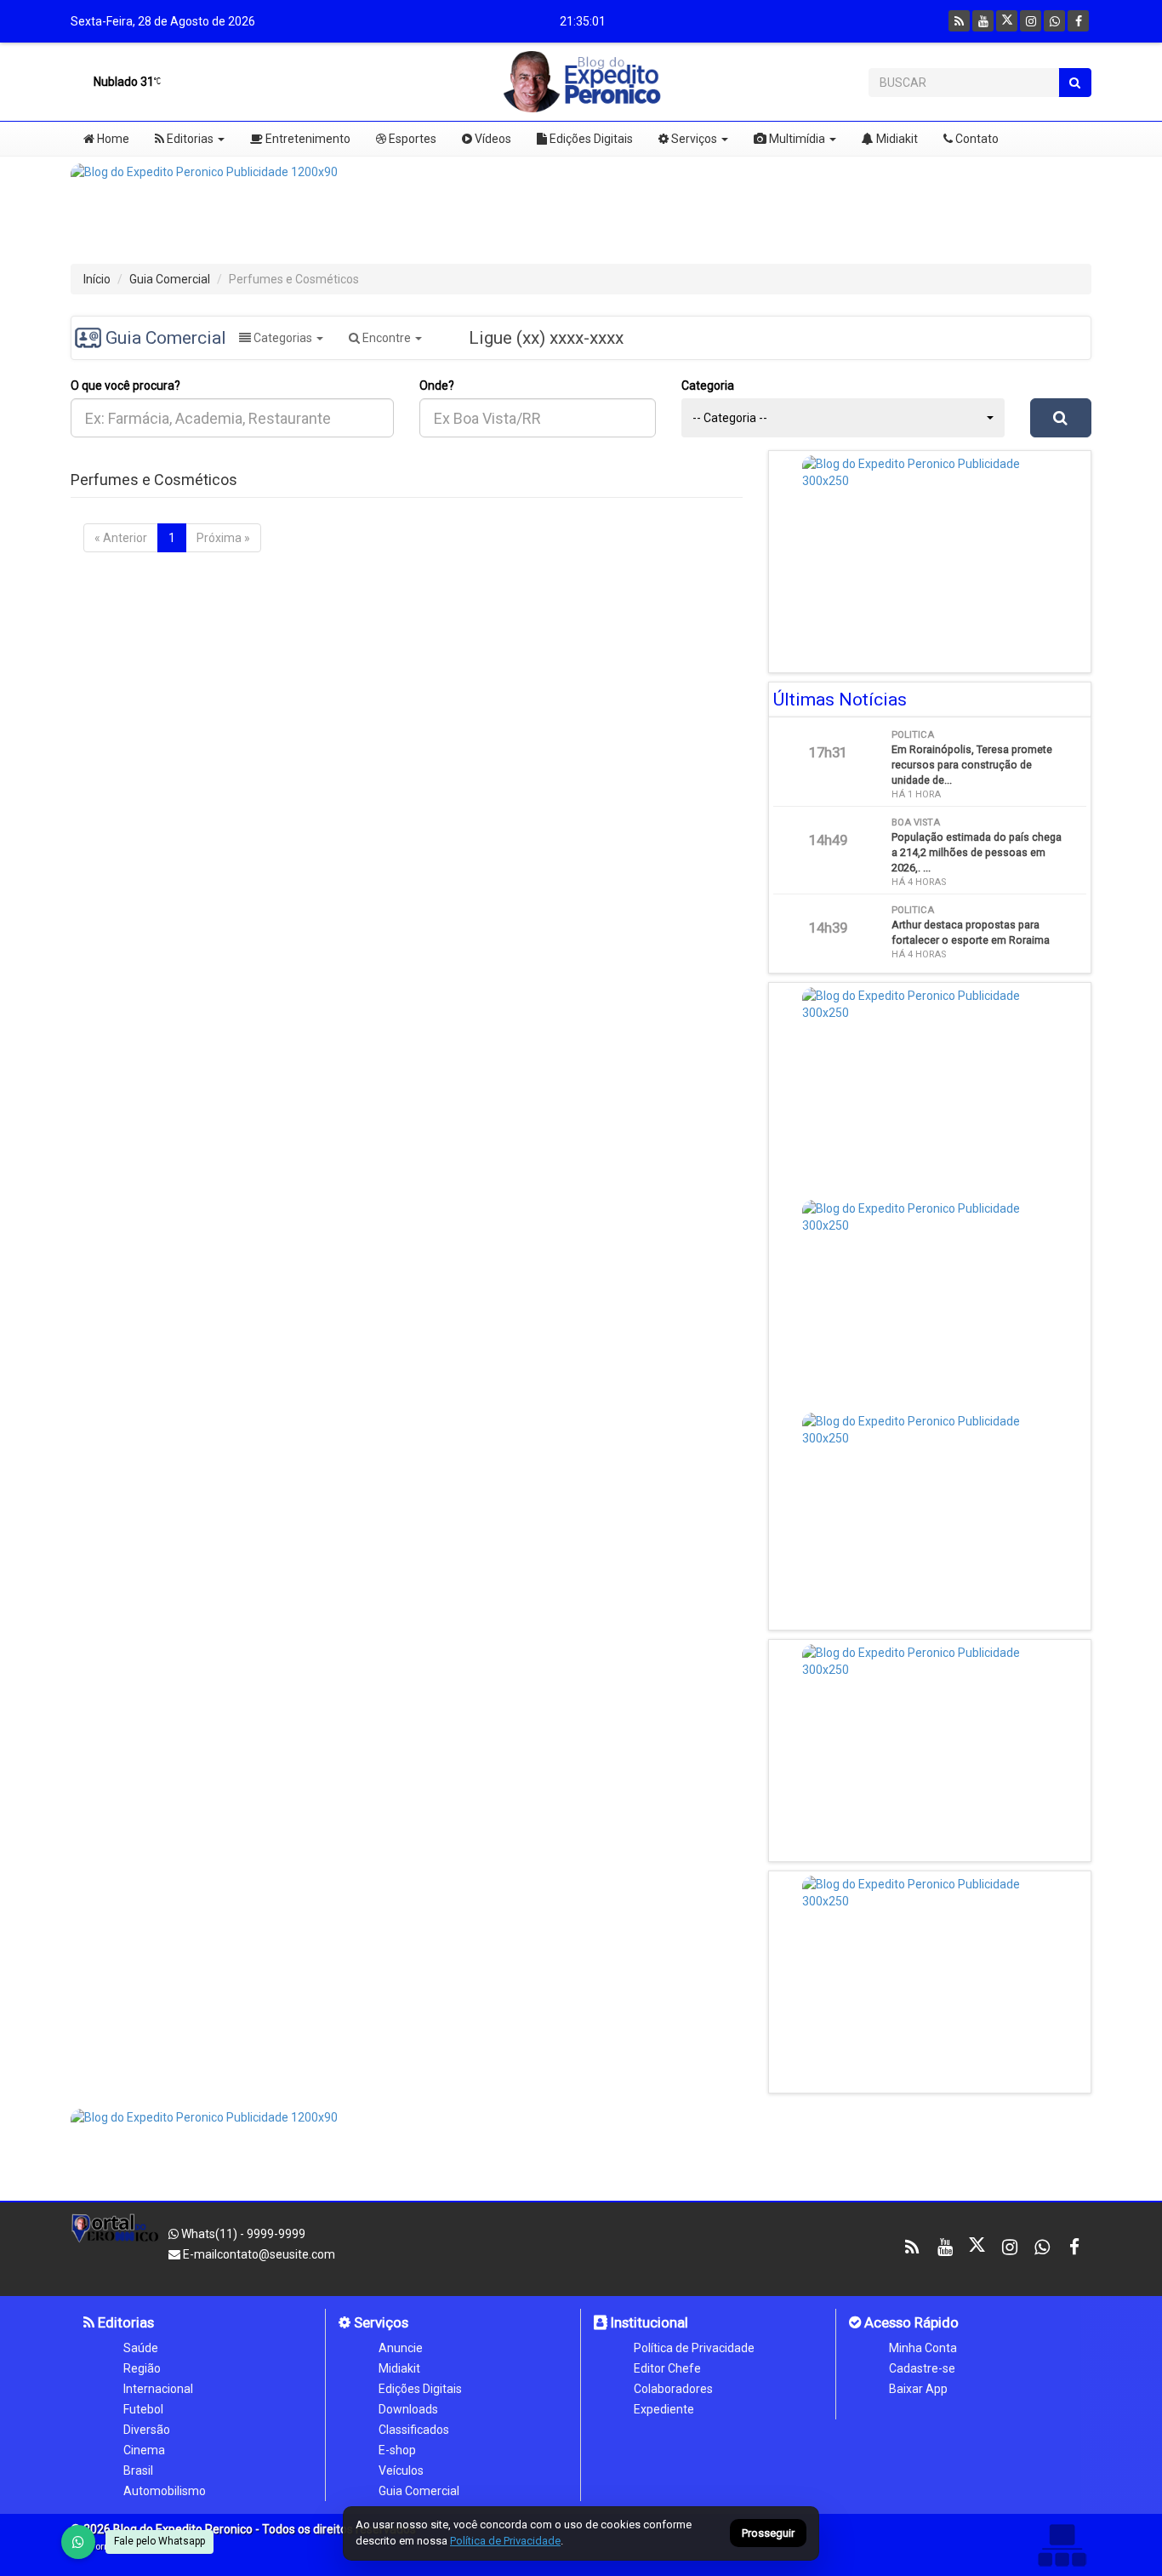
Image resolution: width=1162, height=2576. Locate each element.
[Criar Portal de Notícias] (1062, 2545)
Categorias (283, 338)
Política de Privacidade (694, 2348)
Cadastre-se (922, 2368)
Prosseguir (768, 2534)
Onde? (437, 386)
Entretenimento (307, 139)
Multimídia (796, 139)
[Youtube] (983, 21)
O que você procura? (125, 386)
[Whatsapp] (1054, 21)
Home (112, 139)
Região (142, 2368)
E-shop (397, 2450)
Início (97, 279)
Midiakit (896, 139)
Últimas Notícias (840, 700)
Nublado (122, 82)
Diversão (147, 2430)
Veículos (401, 2470)
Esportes (411, 139)
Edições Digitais (590, 139)
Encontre (387, 338)
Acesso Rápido (910, 2322)
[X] (1007, 21)
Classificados (414, 2430)
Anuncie (401, 2348)
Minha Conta (923, 2348)
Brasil (138, 2470)
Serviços (693, 139)
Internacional (158, 2389)
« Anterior (121, 538)
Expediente (664, 2409)
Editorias (189, 139)
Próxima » (223, 538)
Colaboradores (673, 2389)
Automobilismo (165, 2491)
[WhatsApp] (78, 2542)
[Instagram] (1031, 21)
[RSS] (959, 21)
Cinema (144, 2450)
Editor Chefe (667, 2368)
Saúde (141, 2348)
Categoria (708, 386)
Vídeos (492, 139)
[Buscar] (1075, 83)
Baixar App (918, 2389)
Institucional (648, 2322)
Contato (976, 139)
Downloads (408, 2409)
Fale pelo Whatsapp (159, 2541)
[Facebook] (1078, 21)
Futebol (143, 2409)
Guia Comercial (170, 279)
